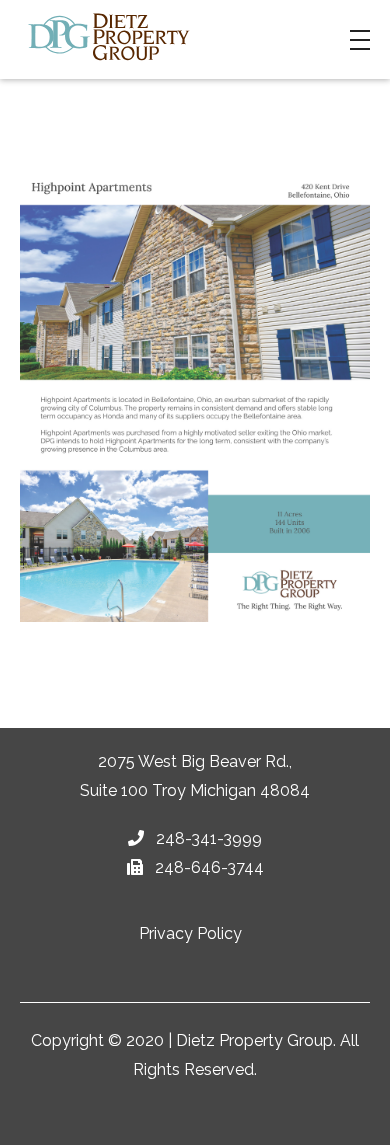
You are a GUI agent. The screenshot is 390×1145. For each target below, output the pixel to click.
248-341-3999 (207, 838)
